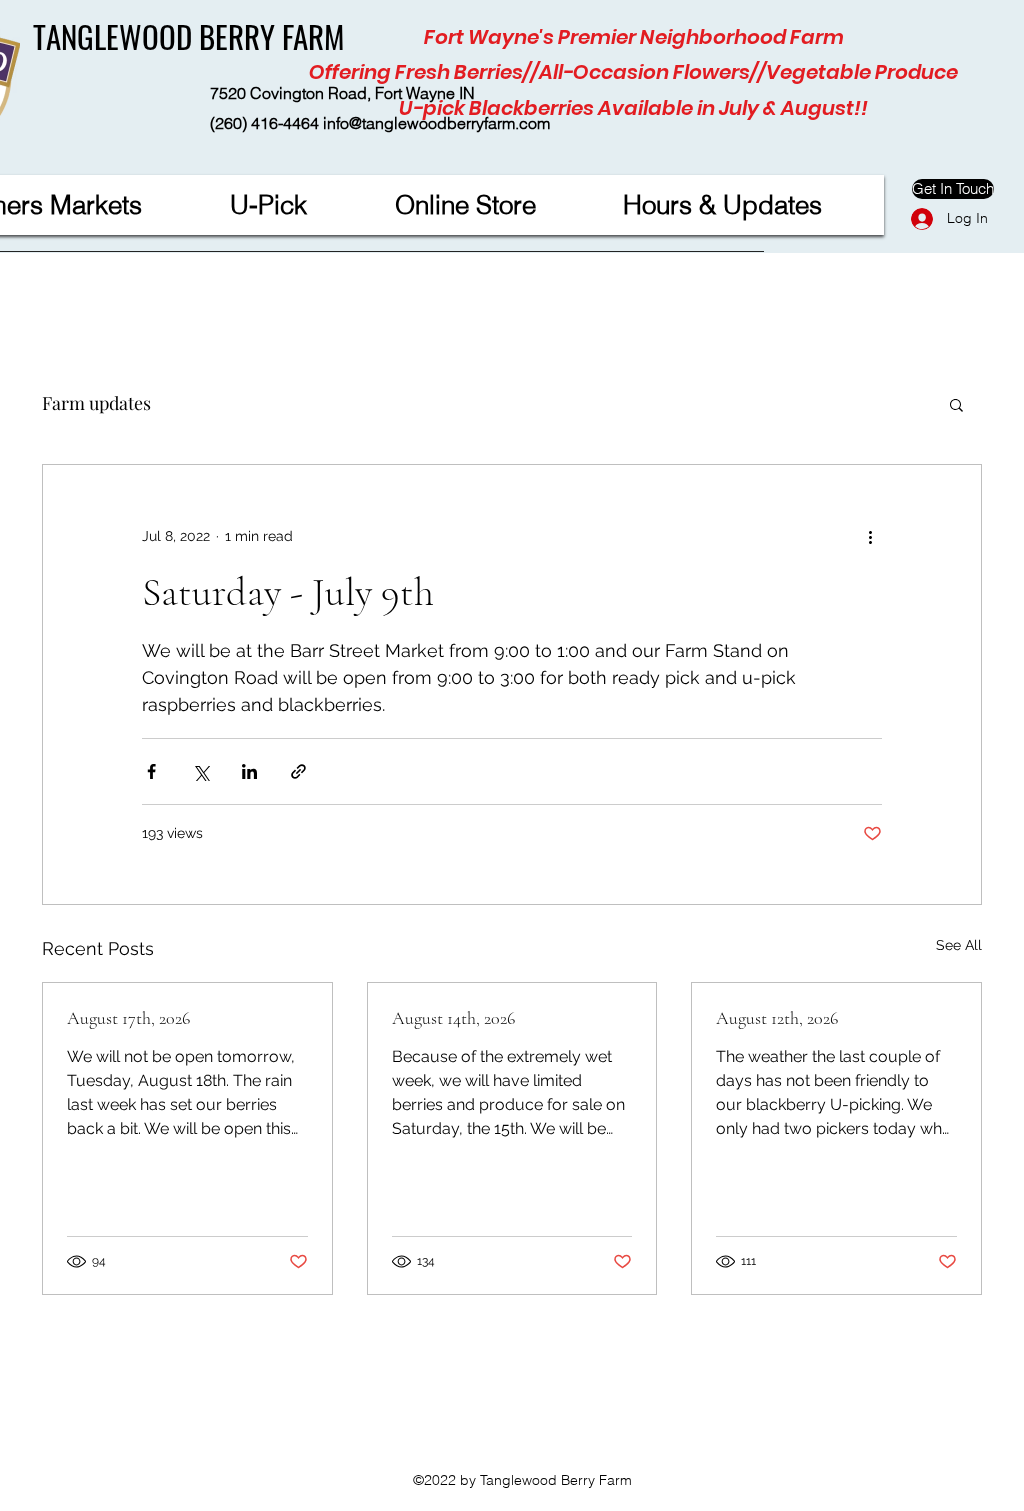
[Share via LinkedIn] (249, 771)
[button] (956, 404)
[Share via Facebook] (151, 771)
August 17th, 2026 (128, 1018)
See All (959, 945)
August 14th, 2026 (453, 1018)
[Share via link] (298, 771)
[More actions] (870, 537)
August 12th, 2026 (777, 1018)
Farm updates (96, 403)
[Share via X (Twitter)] (200, 771)
